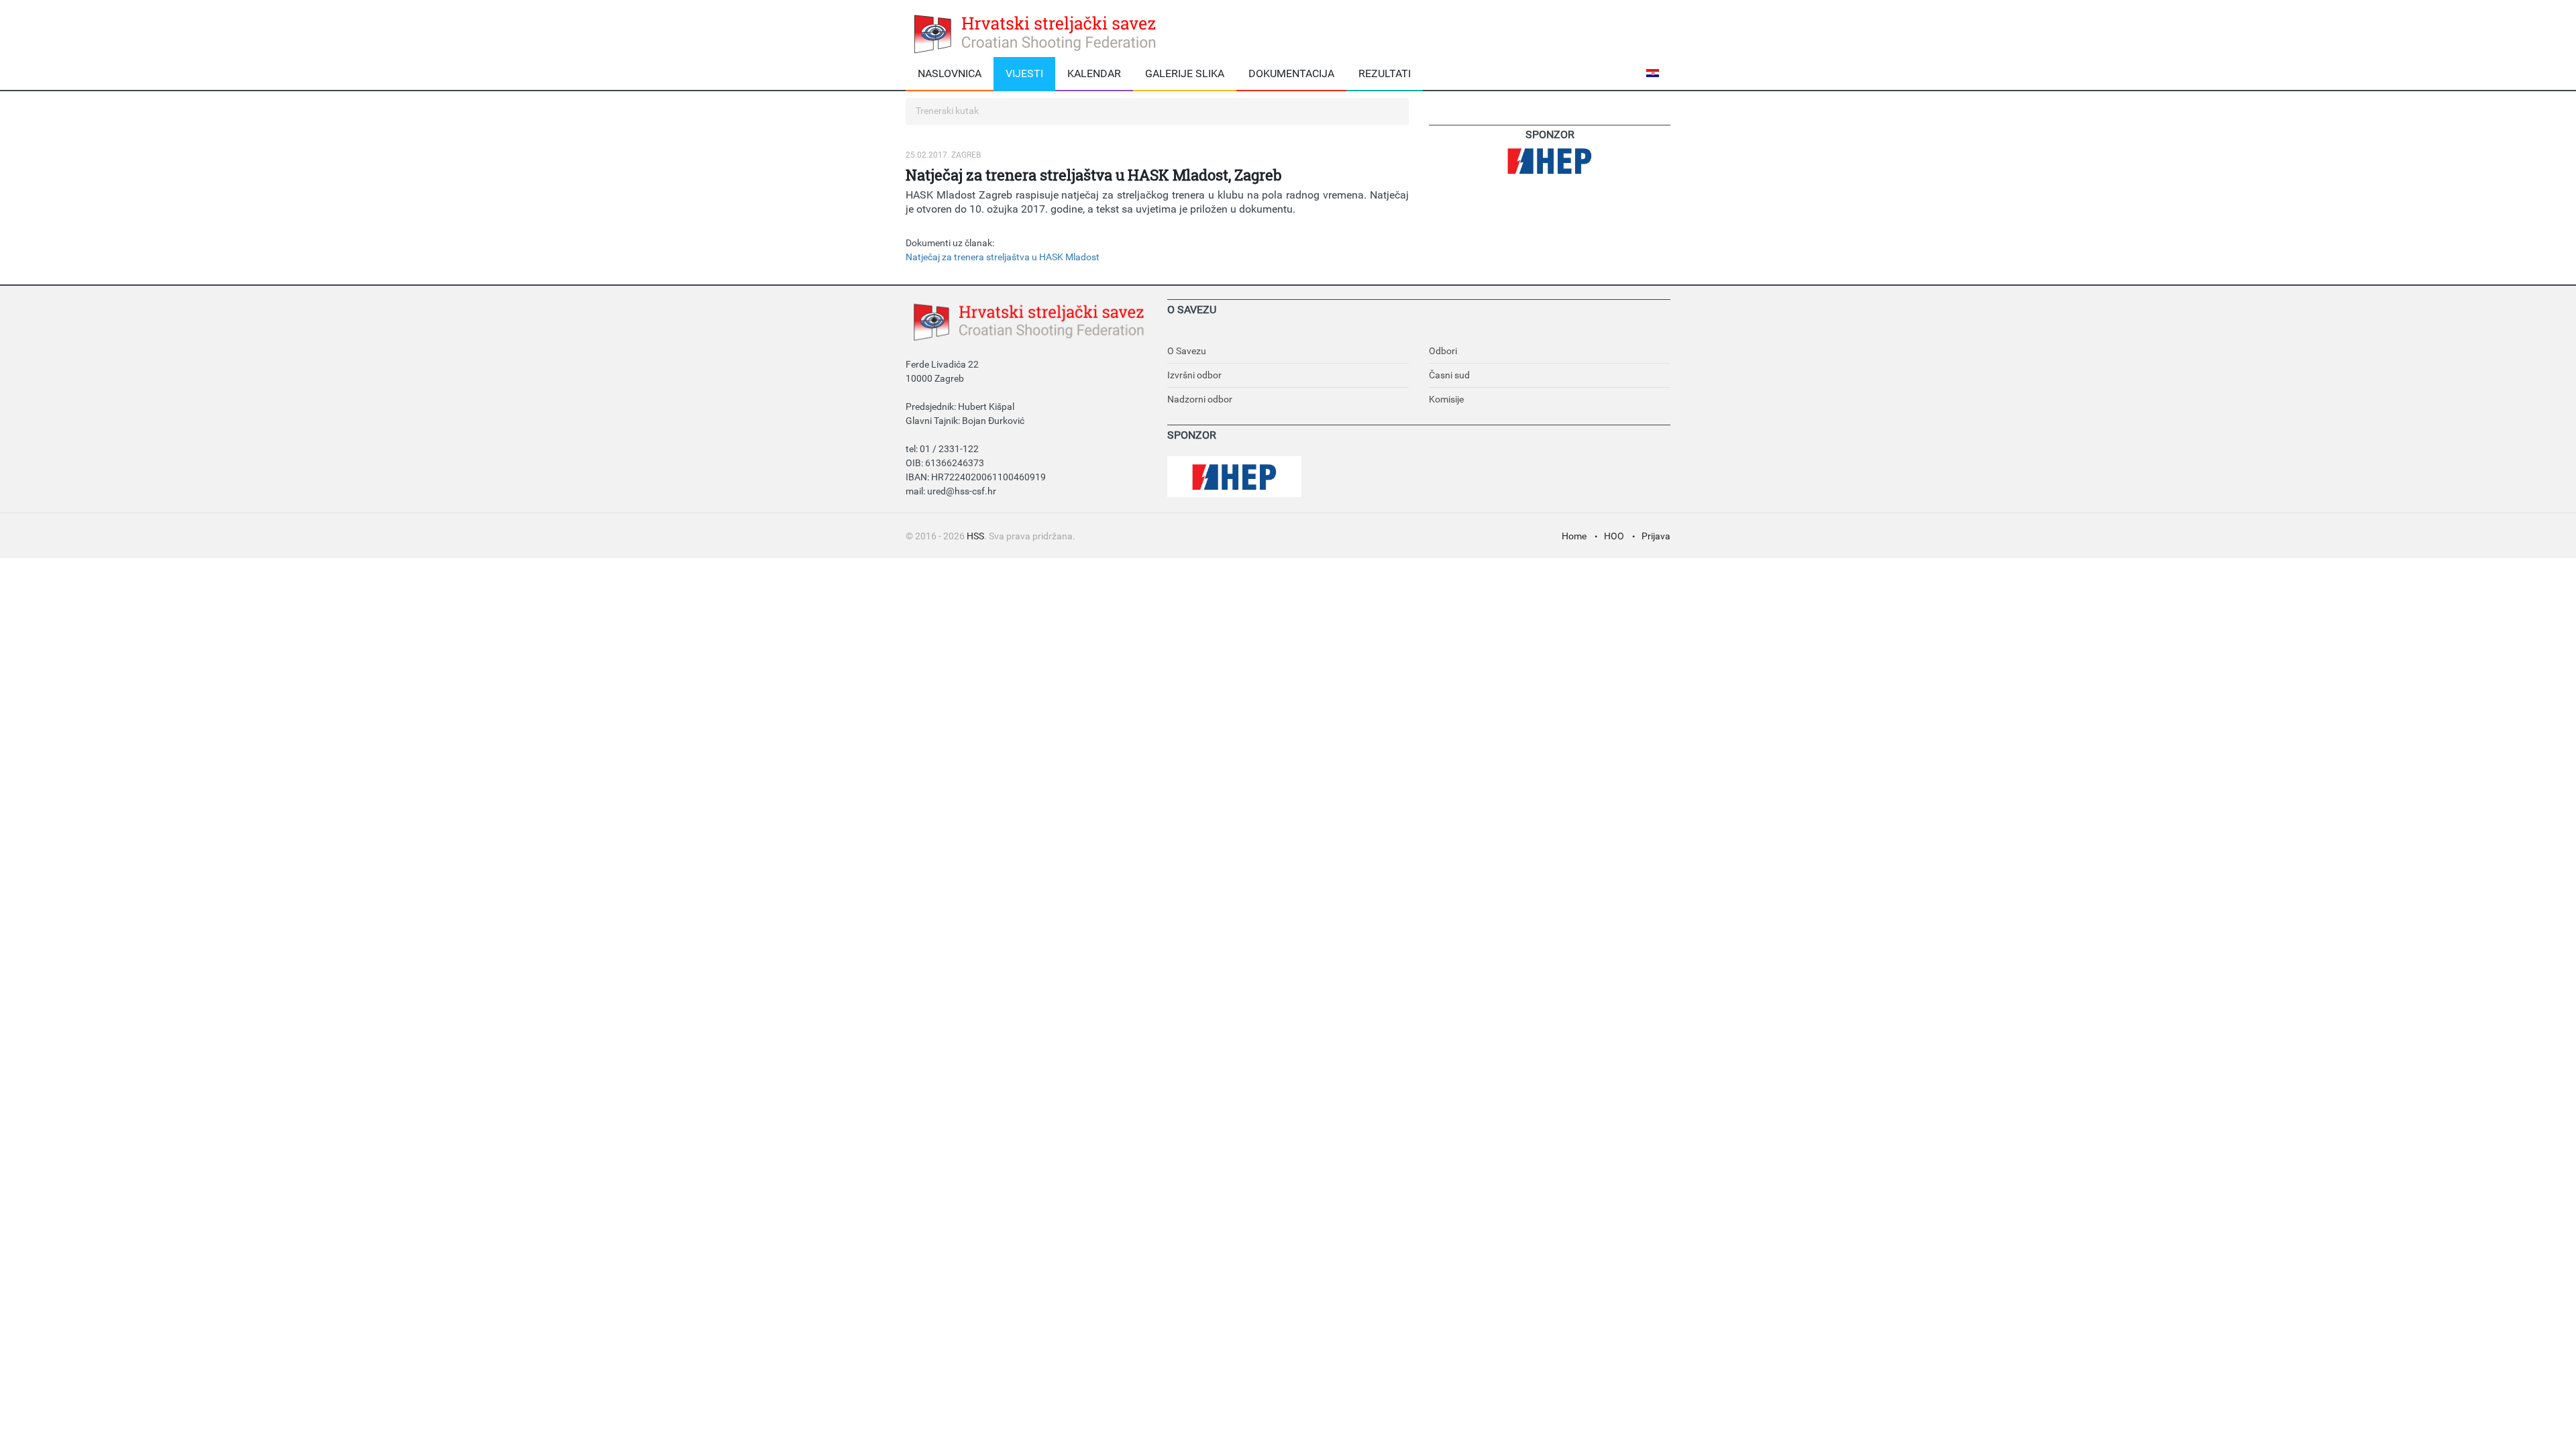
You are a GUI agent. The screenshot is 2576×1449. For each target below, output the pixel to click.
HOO (1614, 536)
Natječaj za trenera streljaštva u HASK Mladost (1003, 257)
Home (1574, 536)
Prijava (1656, 536)
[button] (1655, 73)
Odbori (1443, 351)
